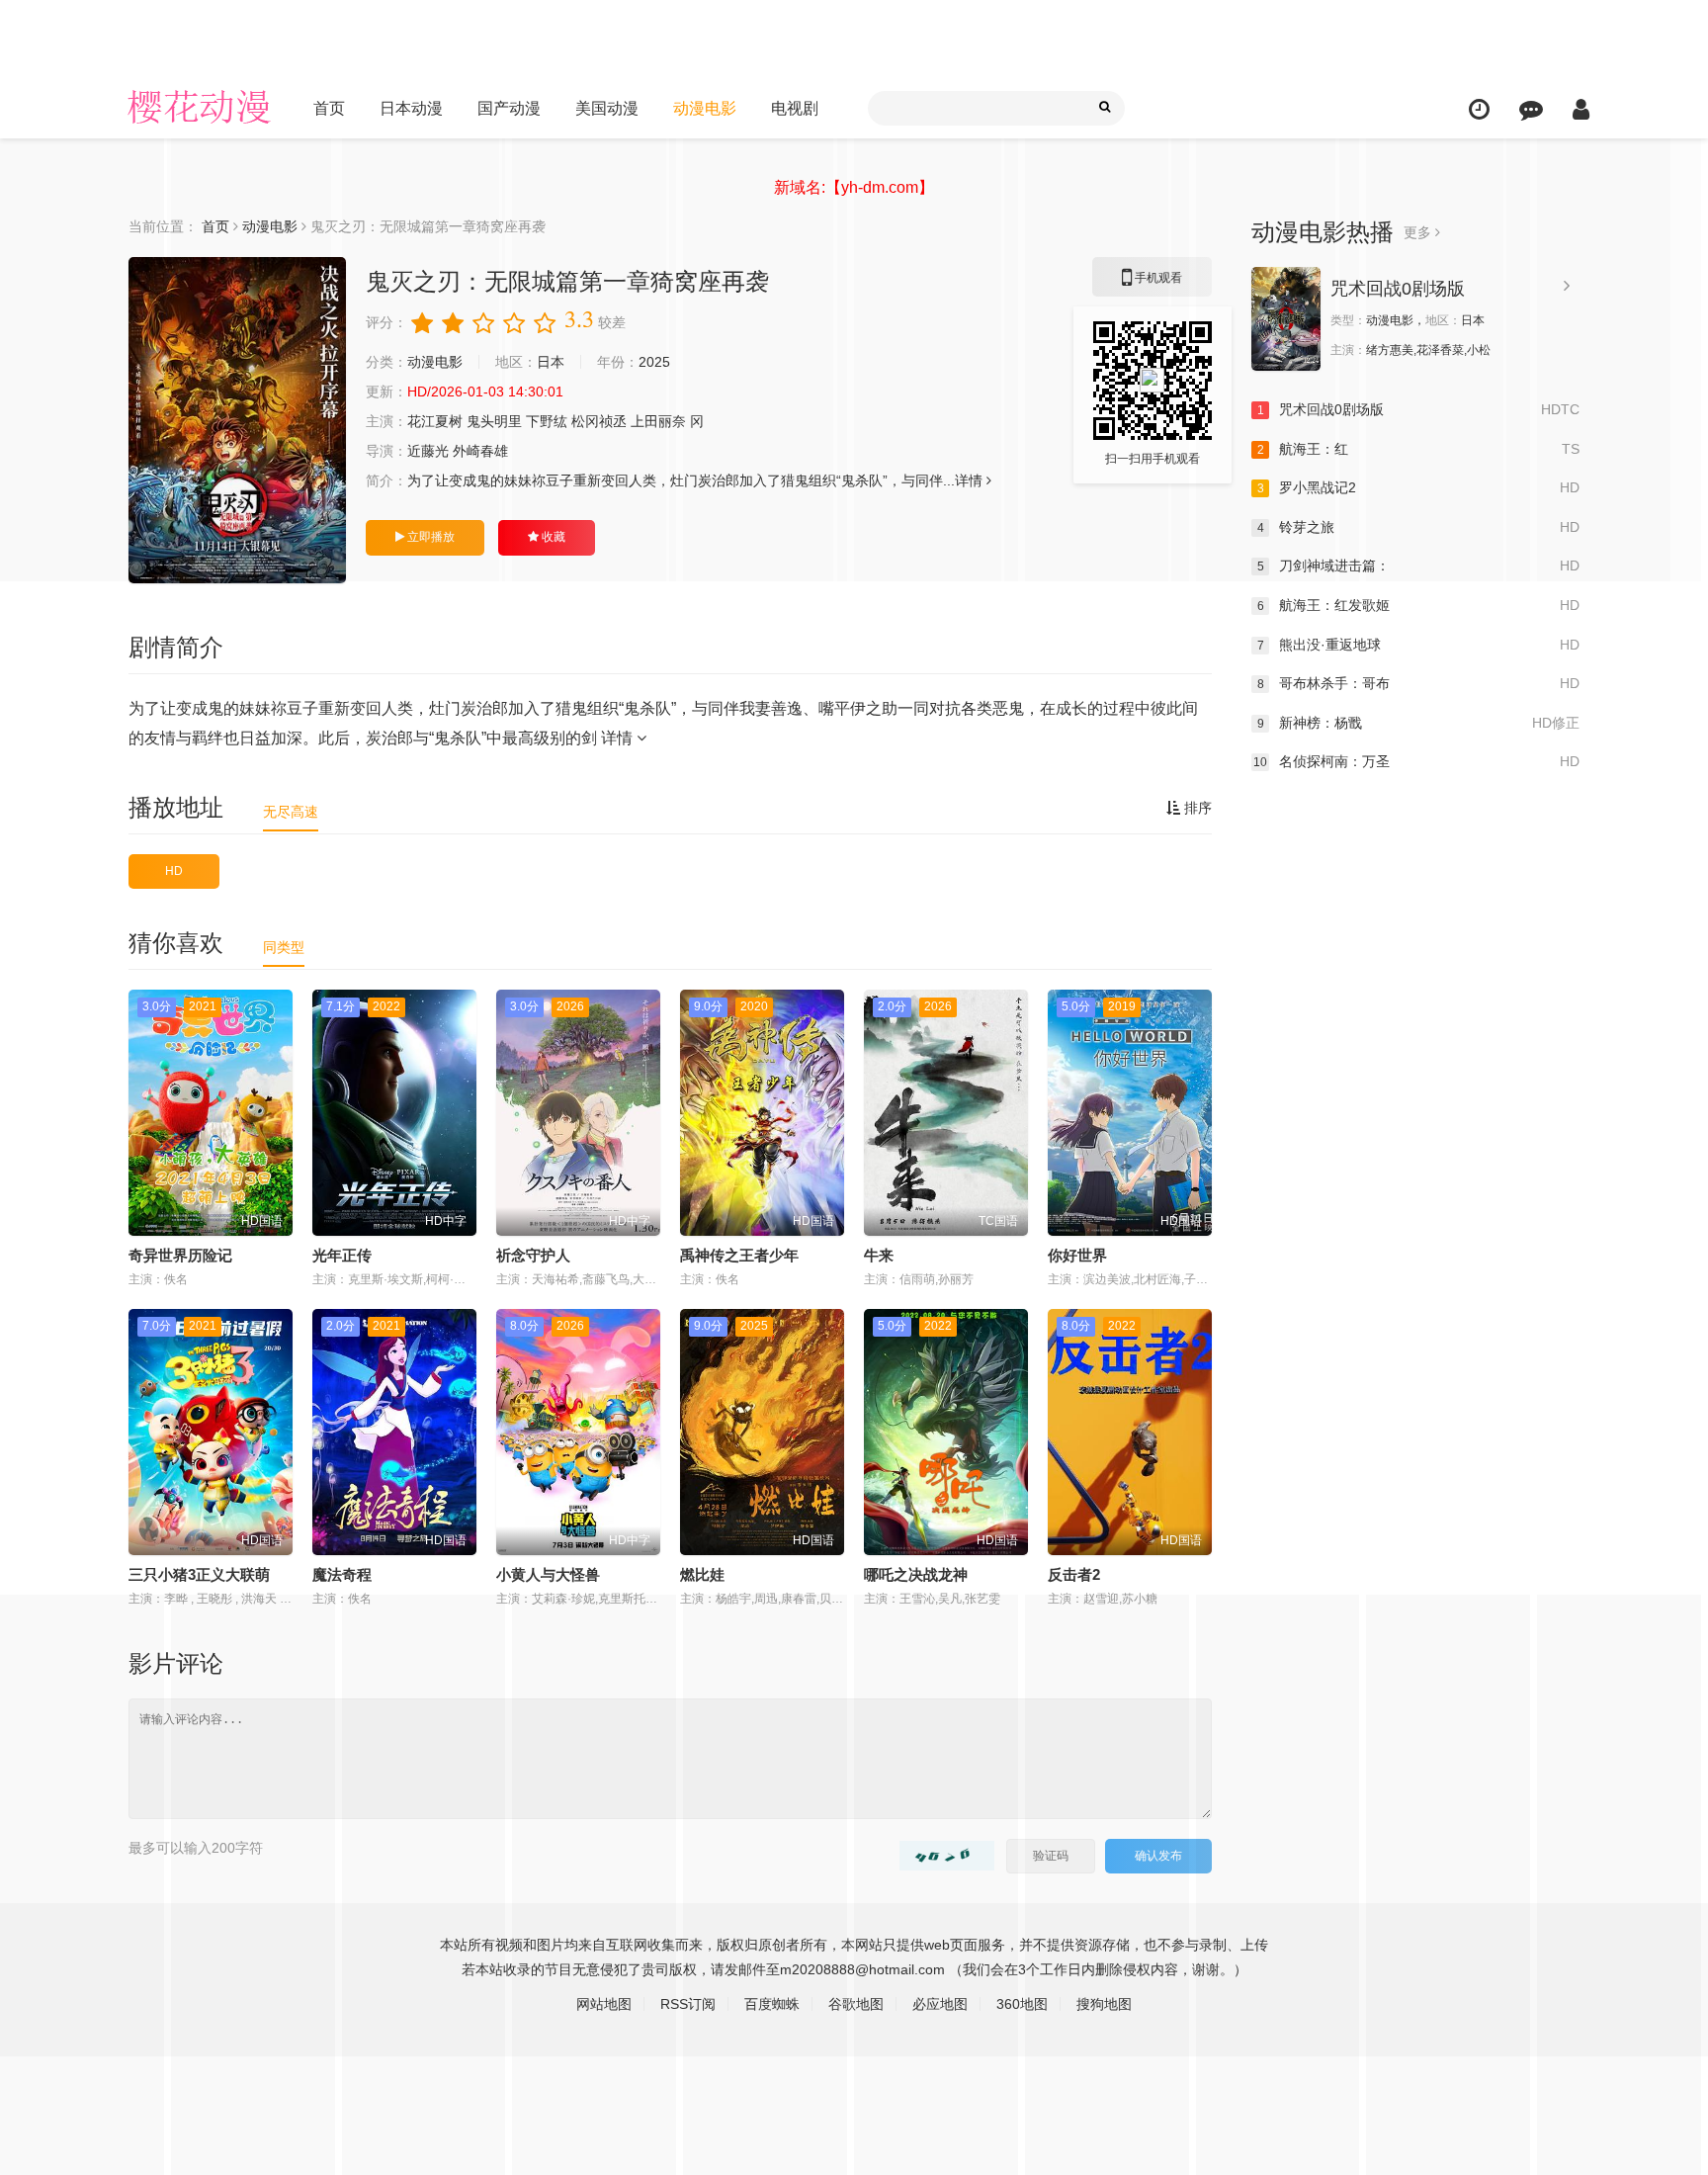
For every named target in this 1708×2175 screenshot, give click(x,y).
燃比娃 (702, 1574)
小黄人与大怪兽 (548, 1574)
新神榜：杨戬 (1418, 723)
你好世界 (1077, 1255)
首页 (329, 108)
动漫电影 (705, 108)
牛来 (879, 1255)
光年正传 (342, 1255)
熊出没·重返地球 (1418, 645)
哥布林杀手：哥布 (1418, 683)
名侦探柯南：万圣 (1416, 761)
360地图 (1022, 2004)
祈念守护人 (533, 1255)
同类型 (284, 947)
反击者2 (1074, 1574)
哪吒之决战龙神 (916, 1574)
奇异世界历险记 (180, 1255)
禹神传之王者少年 (739, 1255)
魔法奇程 (342, 1574)
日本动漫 (411, 108)
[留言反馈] (1531, 109)
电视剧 (795, 108)
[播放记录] (1479, 109)
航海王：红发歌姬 (1418, 605)
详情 (619, 738)
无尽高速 (291, 812)
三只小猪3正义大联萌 (199, 1574)
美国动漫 (607, 108)
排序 (1196, 808)
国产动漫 (509, 108)
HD (174, 871)
